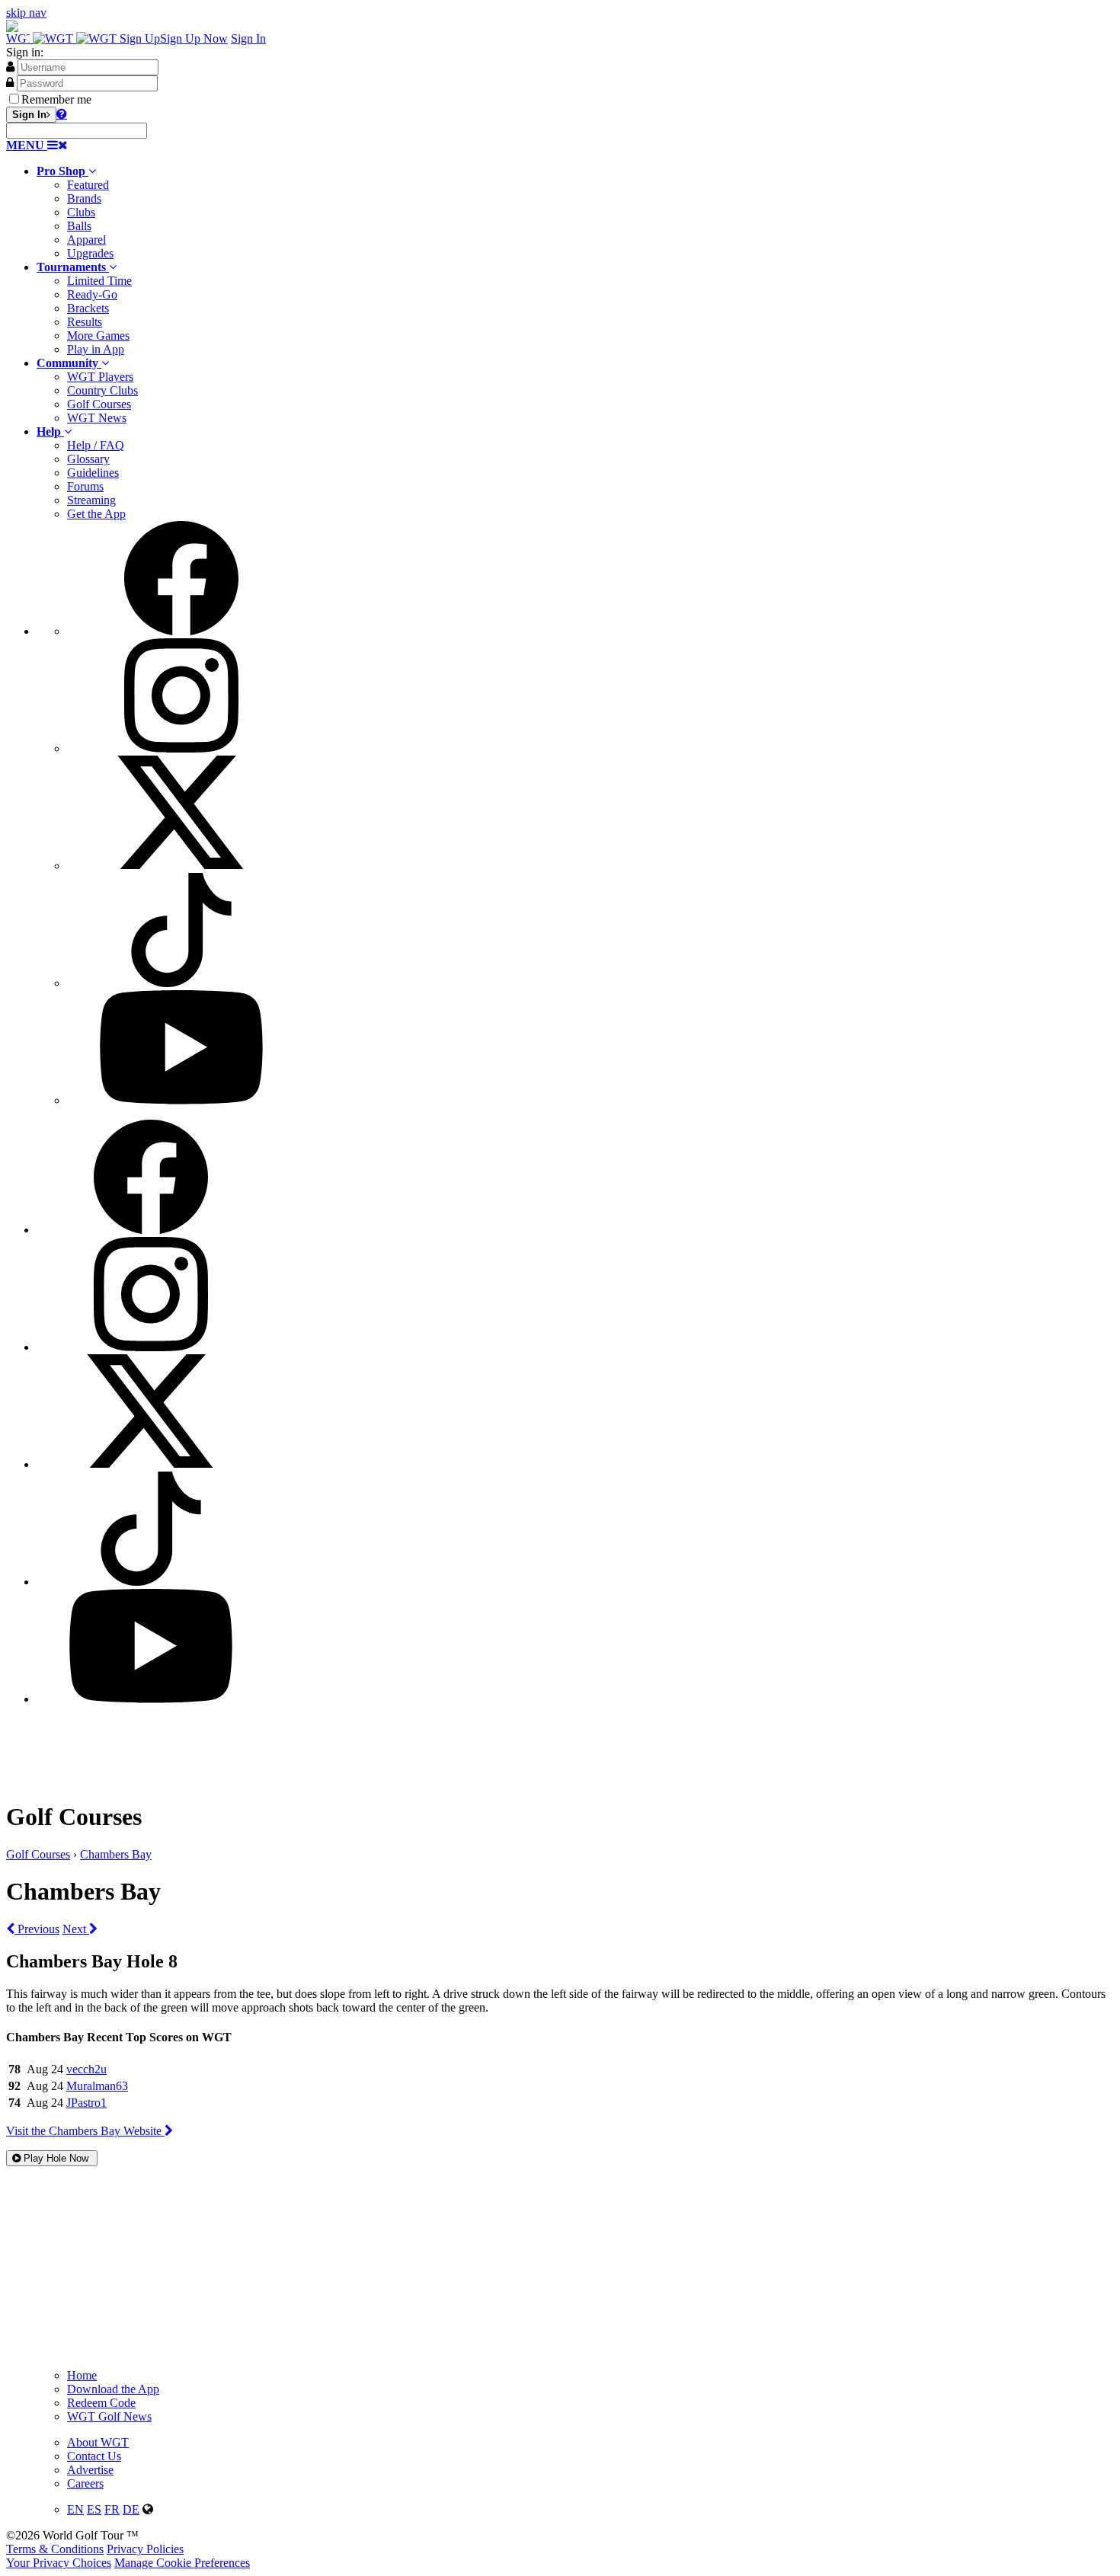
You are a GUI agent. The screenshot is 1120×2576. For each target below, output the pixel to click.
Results (85, 322)
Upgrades (90, 253)
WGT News (97, 418)
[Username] (10, 66)
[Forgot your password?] (62, 113)
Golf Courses (99, 404)
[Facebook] (181, 631)
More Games (98, 336)
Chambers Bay (116, 1854)
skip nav (26, 13)
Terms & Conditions (55, 2549)
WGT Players (100, 377)
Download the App (113, 2389)
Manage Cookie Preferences (182, 2563)
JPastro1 (86, 2103)
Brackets (88, 308)
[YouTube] (181, 1100)
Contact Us (94, 2456)
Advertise (90, 2470)
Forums (85, 486)
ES (94, 2509)
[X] (181, 866)
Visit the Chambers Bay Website (85, 2131)
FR (112, 2509)
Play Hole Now (56, 2158)
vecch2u (86, 2069)
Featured (88, 185)
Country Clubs (102, 390)
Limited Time (99, 281)
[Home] (63, 38)
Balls (79, 226)
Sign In (248, 38)
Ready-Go (92, 294)
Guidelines (93, 473)
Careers (85, 2483)
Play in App (96, 349)
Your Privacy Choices (59, 2563)
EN (75, 2509)
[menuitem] (575, 213)
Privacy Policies (145, 2549)
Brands (84, 198)
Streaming (91, 500)
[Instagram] (181, 748)
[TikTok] (181, 983)
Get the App (96, 514)
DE (131, 2509)
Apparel (86, 240)
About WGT (98, 2442)
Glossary (88, 459)
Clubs (81, 212)
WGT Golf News (109, 2416)
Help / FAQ (96, 445)
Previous (37, 1929)
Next (76, 1929)
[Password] (10, 82)
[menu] (575, 814)
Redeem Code (101, 2403)
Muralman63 (97, 2086)
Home (82, 2375)
